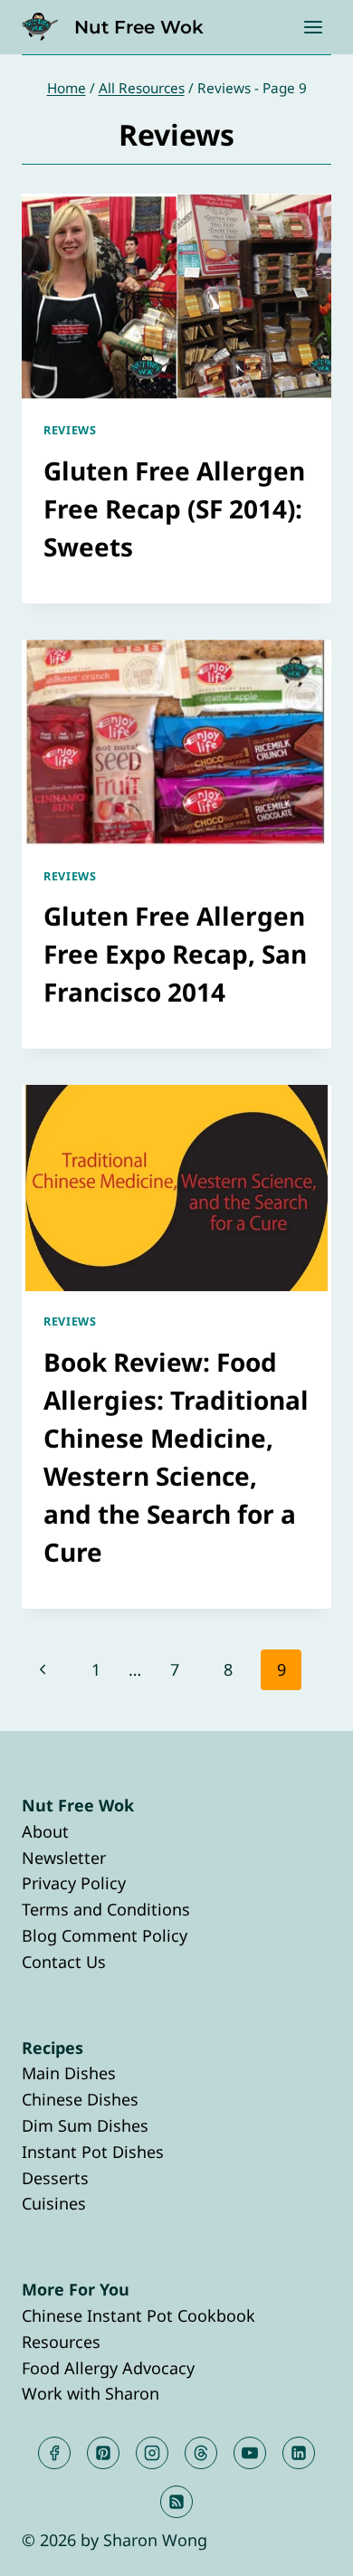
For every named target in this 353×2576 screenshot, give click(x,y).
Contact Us (64, 1962)
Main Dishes (69, 2073)
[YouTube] (250, 2453)
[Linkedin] (299, 2453)
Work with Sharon (91, 2393)
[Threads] (201, 2453)
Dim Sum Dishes (85, 2125)
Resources (61, 2342)
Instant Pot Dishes (93, 2152)
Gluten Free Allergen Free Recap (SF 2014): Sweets (174, 509)
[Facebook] (54, 2453)
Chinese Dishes (80, 2099)
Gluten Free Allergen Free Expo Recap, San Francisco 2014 (175, 954)
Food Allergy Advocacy (108, 2368)
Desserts (55, 2178)
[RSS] (176, 2502)
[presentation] (176, 297)
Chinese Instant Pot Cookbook (138, 2315)
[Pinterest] (103, 2453)
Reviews (70, 430)
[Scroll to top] (306, 2547)
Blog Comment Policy (105, 1935)
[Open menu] (313, 27)
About (45, 1831)
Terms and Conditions (106, 1909)
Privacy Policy (74, 1883)
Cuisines (54, 2203)
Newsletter (64, 1858)
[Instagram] (152, 2453)
